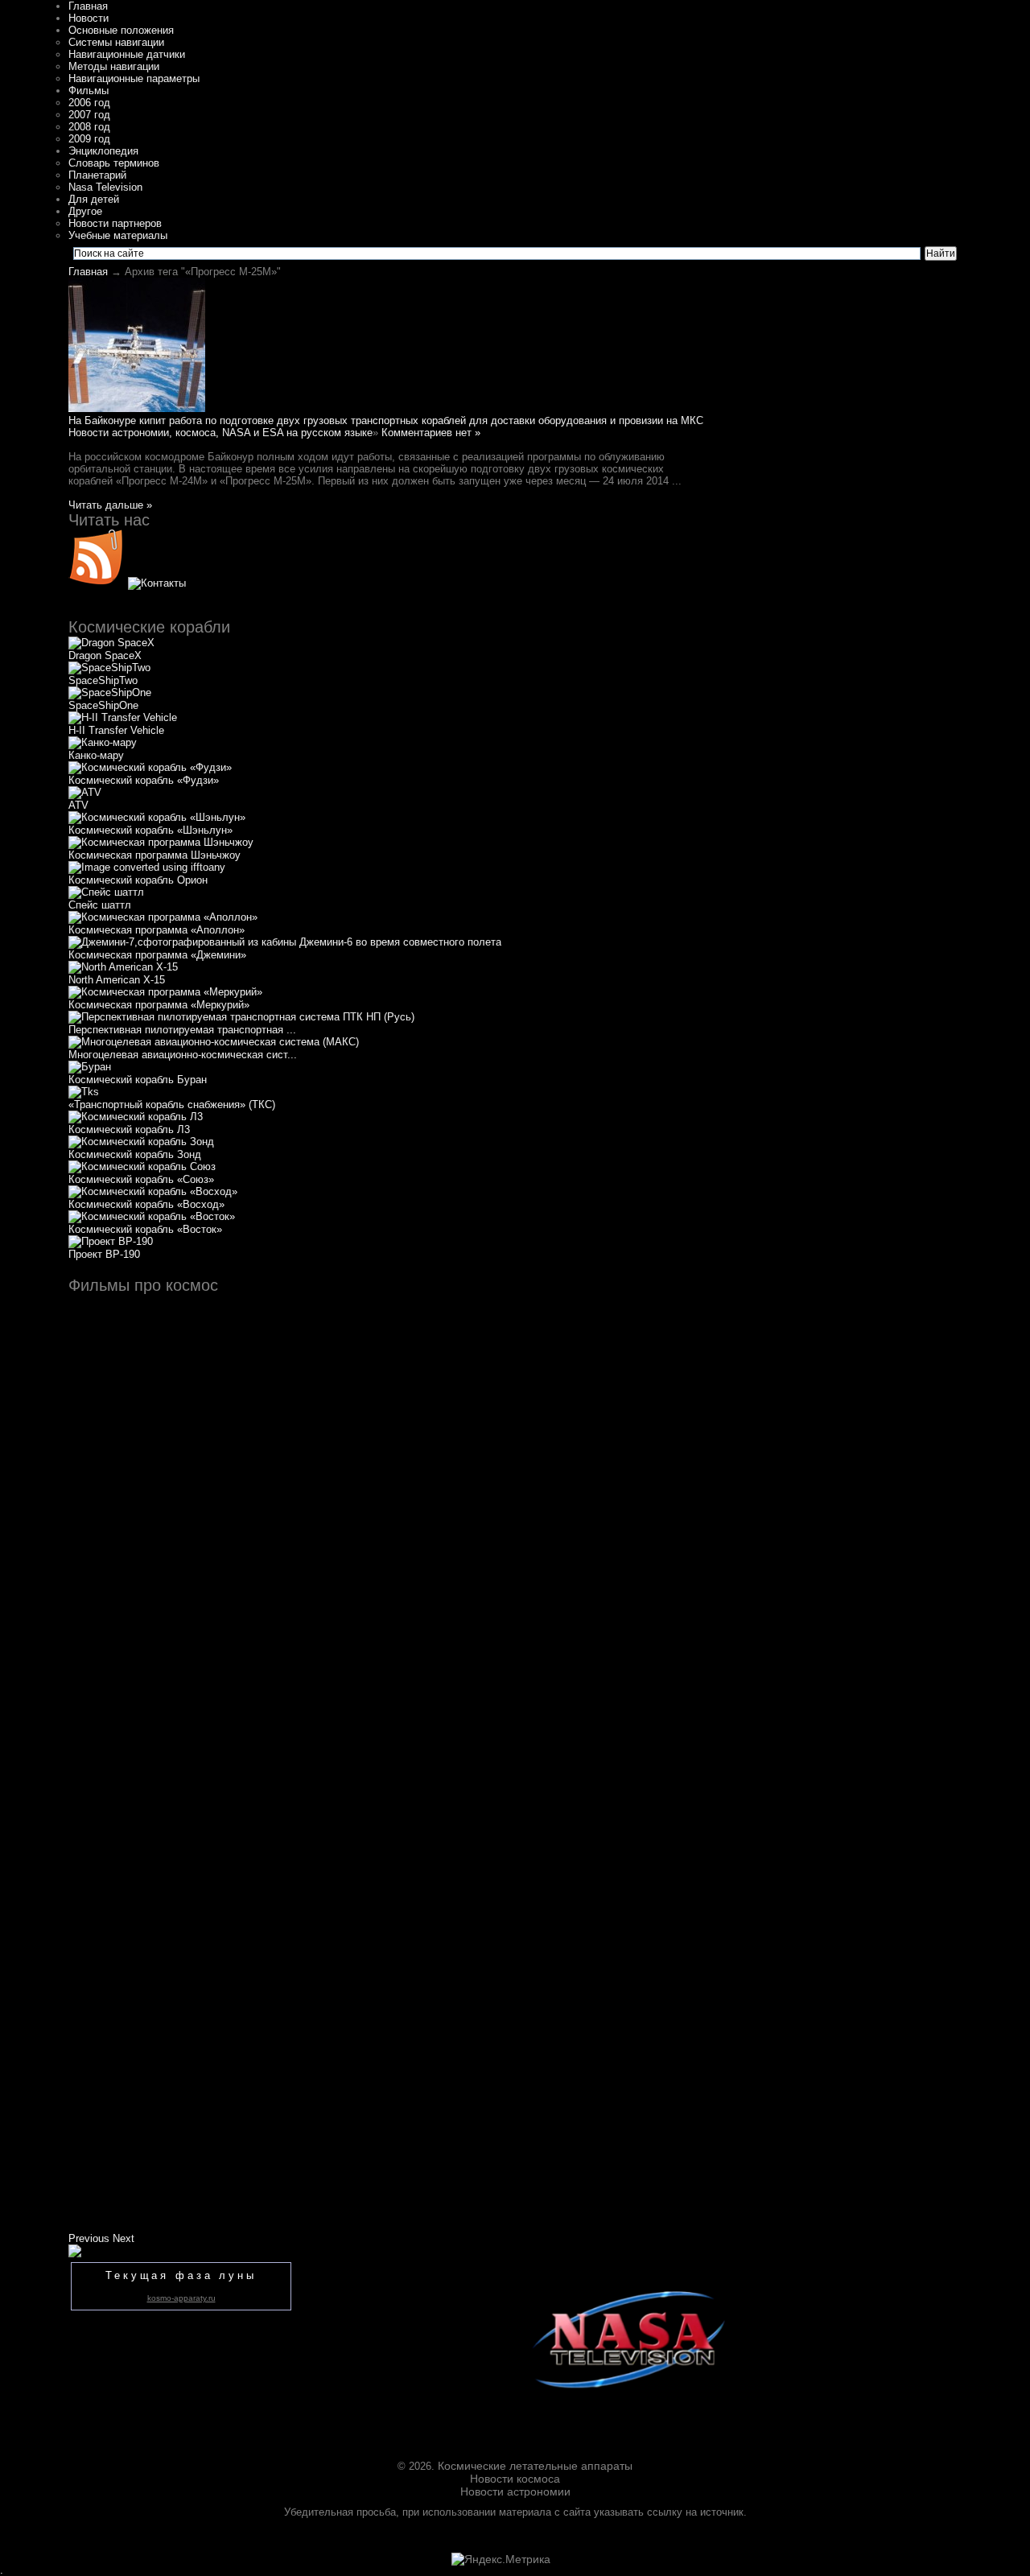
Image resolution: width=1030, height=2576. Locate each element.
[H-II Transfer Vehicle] (123, 717)
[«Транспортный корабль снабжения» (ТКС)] (84, 1092)
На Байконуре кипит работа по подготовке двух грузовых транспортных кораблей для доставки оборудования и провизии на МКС (386, 420)
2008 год (89, 127)
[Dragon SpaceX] (111, 643)
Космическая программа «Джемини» (157, 955)
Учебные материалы (118, 235)
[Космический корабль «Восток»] (152, 1216)
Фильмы (89, 91)
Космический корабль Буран (138, 1080)
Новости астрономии (515, 2492)
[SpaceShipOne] (110, 692)
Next (124, 2238)
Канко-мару (96, 755)
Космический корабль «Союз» (141, 1179)
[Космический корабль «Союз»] (142, 1166)
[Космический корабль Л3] (136, 1117)
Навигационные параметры (134, 78)
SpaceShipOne (103, 705)
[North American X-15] (123, 967)
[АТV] (85, 792)
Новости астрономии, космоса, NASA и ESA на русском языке (220, 433)
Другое (85, 211)
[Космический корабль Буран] (90, 1067)
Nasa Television (105, 187)
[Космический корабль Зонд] (141, 1142)
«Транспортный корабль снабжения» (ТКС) (172, 1105)
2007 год (89, 115)
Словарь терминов (114, 163)
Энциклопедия (103, 151)
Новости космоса (515, 2479)
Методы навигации (114, 66)
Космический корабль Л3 (129, 1129)
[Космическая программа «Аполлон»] (163, 917)
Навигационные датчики (127, 54)
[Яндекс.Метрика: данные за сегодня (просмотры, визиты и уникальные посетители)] (501, 2559)
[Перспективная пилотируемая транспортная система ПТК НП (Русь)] (241, 1017)
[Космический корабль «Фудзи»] (150, 767)
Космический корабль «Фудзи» (144, 780)
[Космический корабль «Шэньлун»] (157, 817)
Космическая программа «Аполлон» (157, 930)
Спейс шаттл (100, 905)
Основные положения (121, 30)
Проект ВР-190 (104, 1254)
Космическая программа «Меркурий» (159, 1005)
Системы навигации (116, 42)
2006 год (89, 103)
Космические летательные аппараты (535, 2466)
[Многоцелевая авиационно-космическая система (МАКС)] (214, 1042)
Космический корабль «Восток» (145, 1229)
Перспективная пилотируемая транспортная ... (182, 1030)
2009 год (89, 139)
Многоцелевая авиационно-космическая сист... (183, 1055)
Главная (88, 6)
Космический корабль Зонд (135, 1154)
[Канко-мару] (103, 742)
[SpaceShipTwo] (109, 668)
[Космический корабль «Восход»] (153, 1191)
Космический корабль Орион (138, 880)
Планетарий (97, 175)
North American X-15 (117, 980)
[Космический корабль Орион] (147, 867)
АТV (78, 805)
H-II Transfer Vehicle (116, 730)
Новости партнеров (115, 223)
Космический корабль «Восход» (146, 1204)
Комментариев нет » (431, 433)
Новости (89, 18)
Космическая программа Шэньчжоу (154, 855)
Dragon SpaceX (105, 655)
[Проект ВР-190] (111, 1241)
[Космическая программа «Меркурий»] (165, 992)
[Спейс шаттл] (106, 892)
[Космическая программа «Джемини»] (285, 942)
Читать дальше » (110, 505)
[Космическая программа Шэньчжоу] (161, 842)
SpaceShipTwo (103, 680)
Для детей (94, 199)
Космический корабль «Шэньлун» (150, 830)
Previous (89, 2238)
